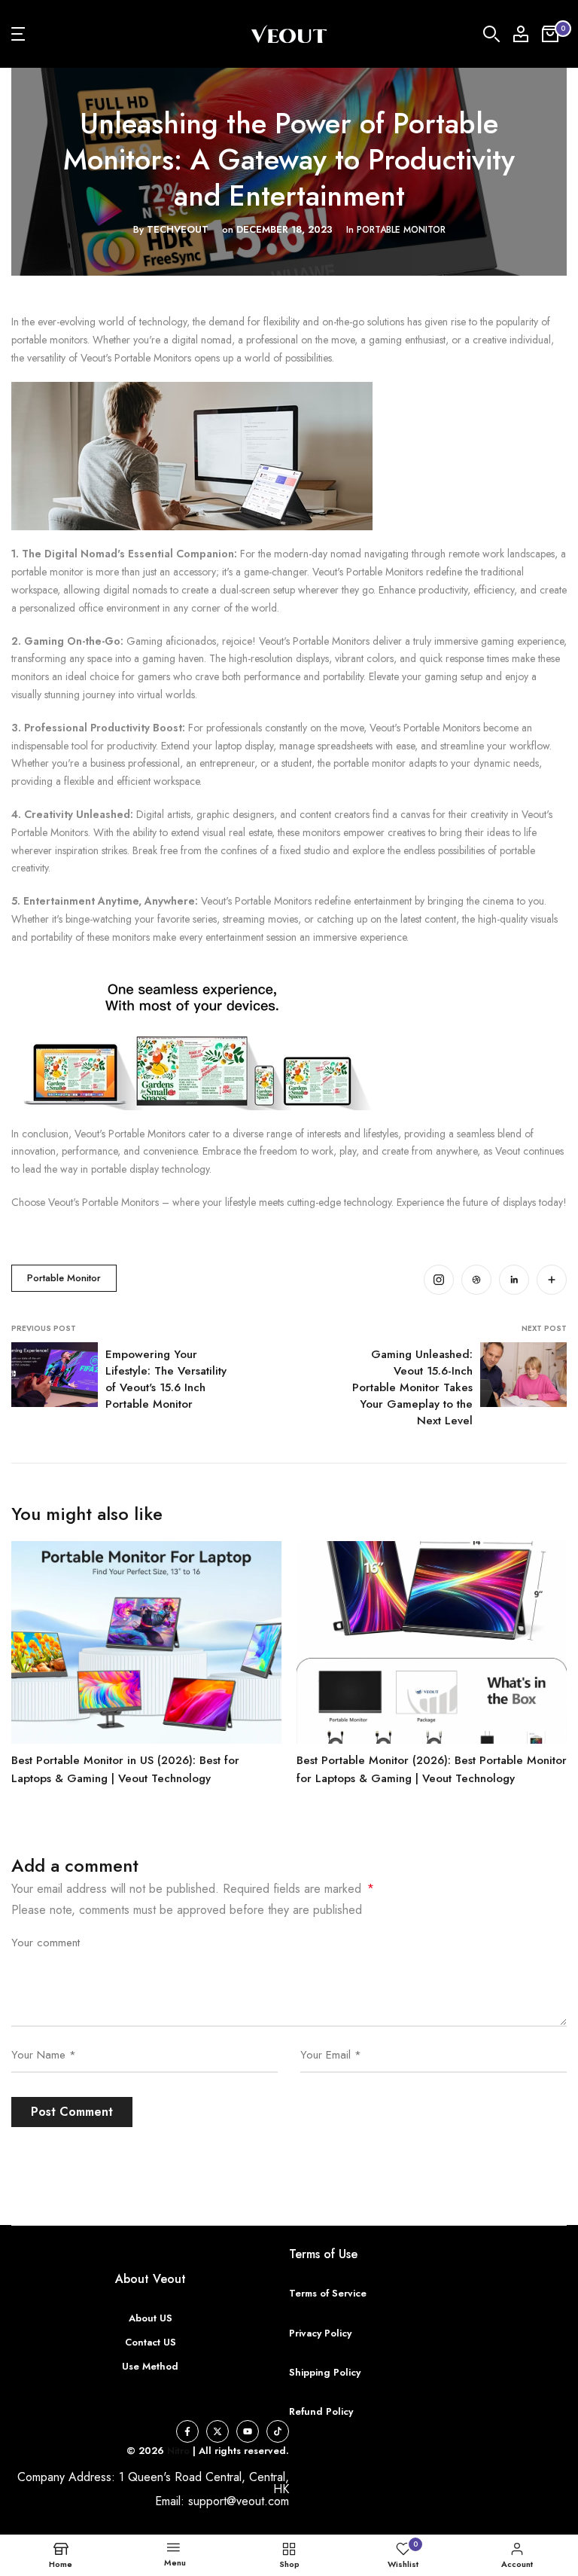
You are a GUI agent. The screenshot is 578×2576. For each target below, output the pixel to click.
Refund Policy (321, 2411)
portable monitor (401, 230)
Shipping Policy (325, 2372)
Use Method (150, 2366)
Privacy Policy (320, 2333)
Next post (544, 1328)
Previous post (44, 1328)
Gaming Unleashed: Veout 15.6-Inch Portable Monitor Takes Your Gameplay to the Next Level (412, 1387)
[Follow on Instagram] (439, 1280)
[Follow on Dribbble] (476, 1280)
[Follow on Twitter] (218, 2431)
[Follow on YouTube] (248, 2431)
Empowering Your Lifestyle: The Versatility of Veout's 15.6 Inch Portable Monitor (166, 1379)
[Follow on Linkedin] (514, 1280)
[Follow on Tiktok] (278, 2431)
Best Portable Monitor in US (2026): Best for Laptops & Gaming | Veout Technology (125, 1770)
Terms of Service (328, 2293)
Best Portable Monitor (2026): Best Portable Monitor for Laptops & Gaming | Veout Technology (432, 1770)
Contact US (151, 2342)
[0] (550, 34)
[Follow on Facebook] (187, 2431)
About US (151, 2318)
